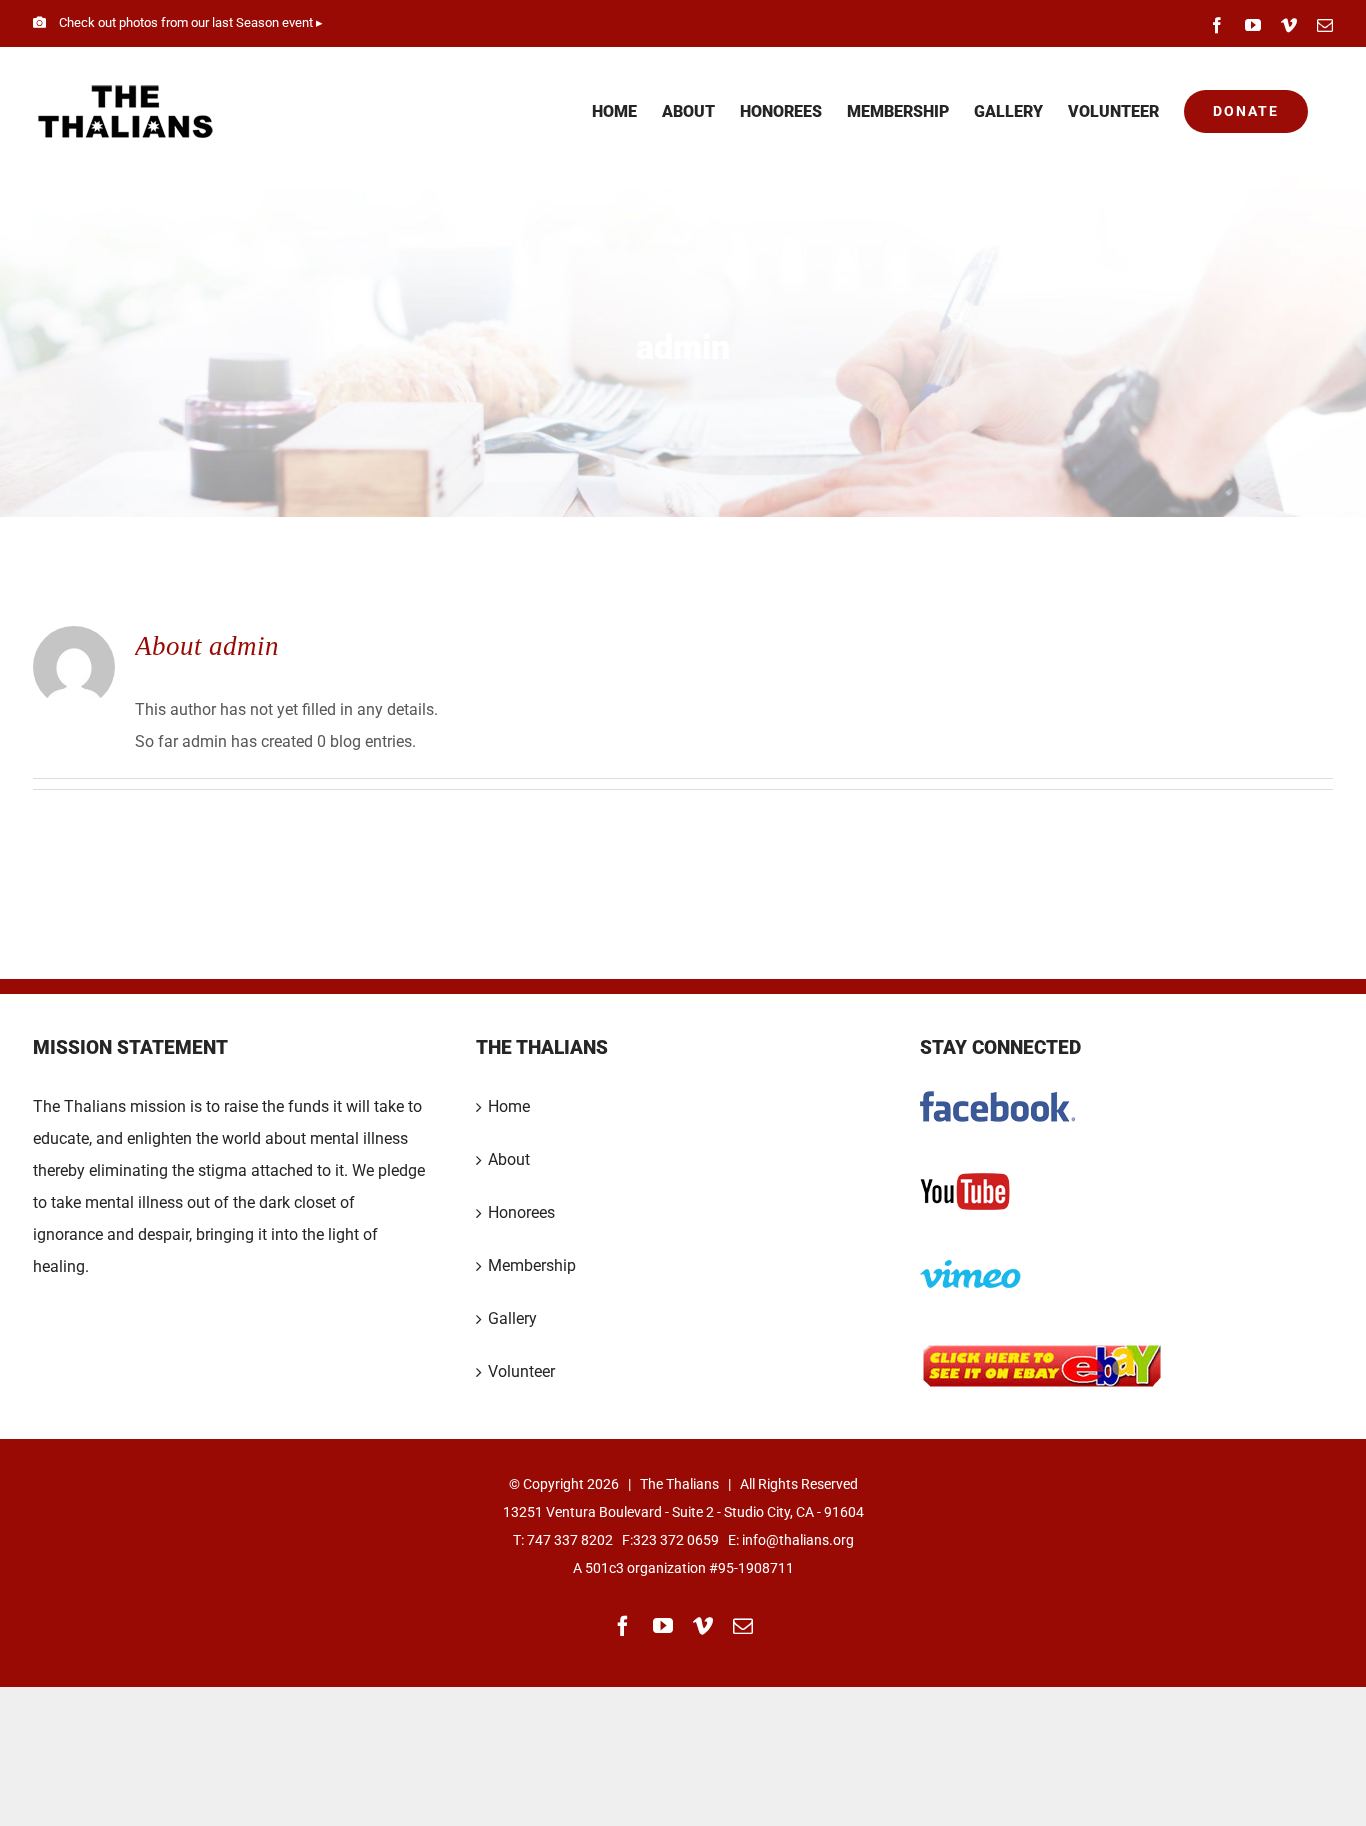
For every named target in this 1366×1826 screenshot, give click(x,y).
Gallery (512, 1318)
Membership (532, 1265)
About (509, 1159)
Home (509, 1106)
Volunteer (521, 1371)
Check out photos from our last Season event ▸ (191, 22)
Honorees (521, 1212)
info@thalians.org (798, 1540)
